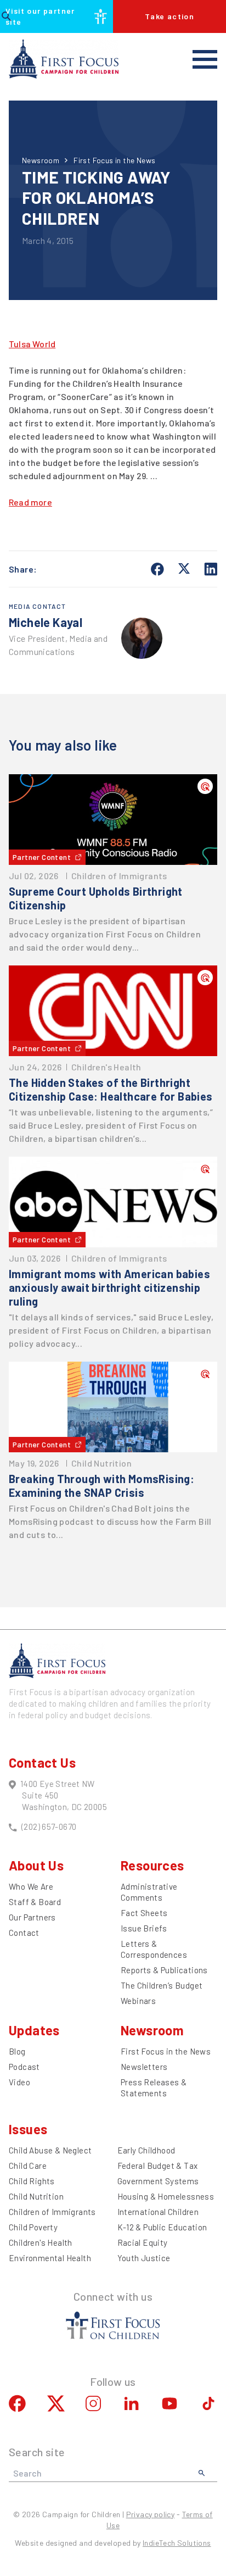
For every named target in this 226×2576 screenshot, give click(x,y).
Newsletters (144, 2067)
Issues (28, 2129)
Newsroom (41, 160)
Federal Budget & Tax (158, 2166)
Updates (34, 2030)
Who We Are (31, 1886)
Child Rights (32, 2181)
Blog (17, 2051)
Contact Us (42, 1762)
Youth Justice (144, 2258)
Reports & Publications (164, 1970)
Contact (24, 1933)
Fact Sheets (144, 1913)
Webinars (138, 2001)
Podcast (24, 2067)
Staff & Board (35, 1902)
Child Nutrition (36, 2196)
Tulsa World (32, 344)
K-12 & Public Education (162, 2227)
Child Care (28, 2166)
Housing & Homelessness (166, 2196)
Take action (169, 16)
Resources (152, 1865)
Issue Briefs (144, 1928)
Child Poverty (33, 2227)
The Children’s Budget (162, 1985)
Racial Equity (143, 2242)
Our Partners (32, 1917)
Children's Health (41, 2242)
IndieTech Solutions (177, 2543)
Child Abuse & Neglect (50, 2150)
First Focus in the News (114, 160)
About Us (36, 1865)
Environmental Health (50, 2258)
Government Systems (158, 2181)
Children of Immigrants (52, 2212)
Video (19, 2082)
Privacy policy (151, 2514)
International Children (158, 2212)
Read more (30, 502)
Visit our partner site (40, 16)
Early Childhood (146, 2150)
